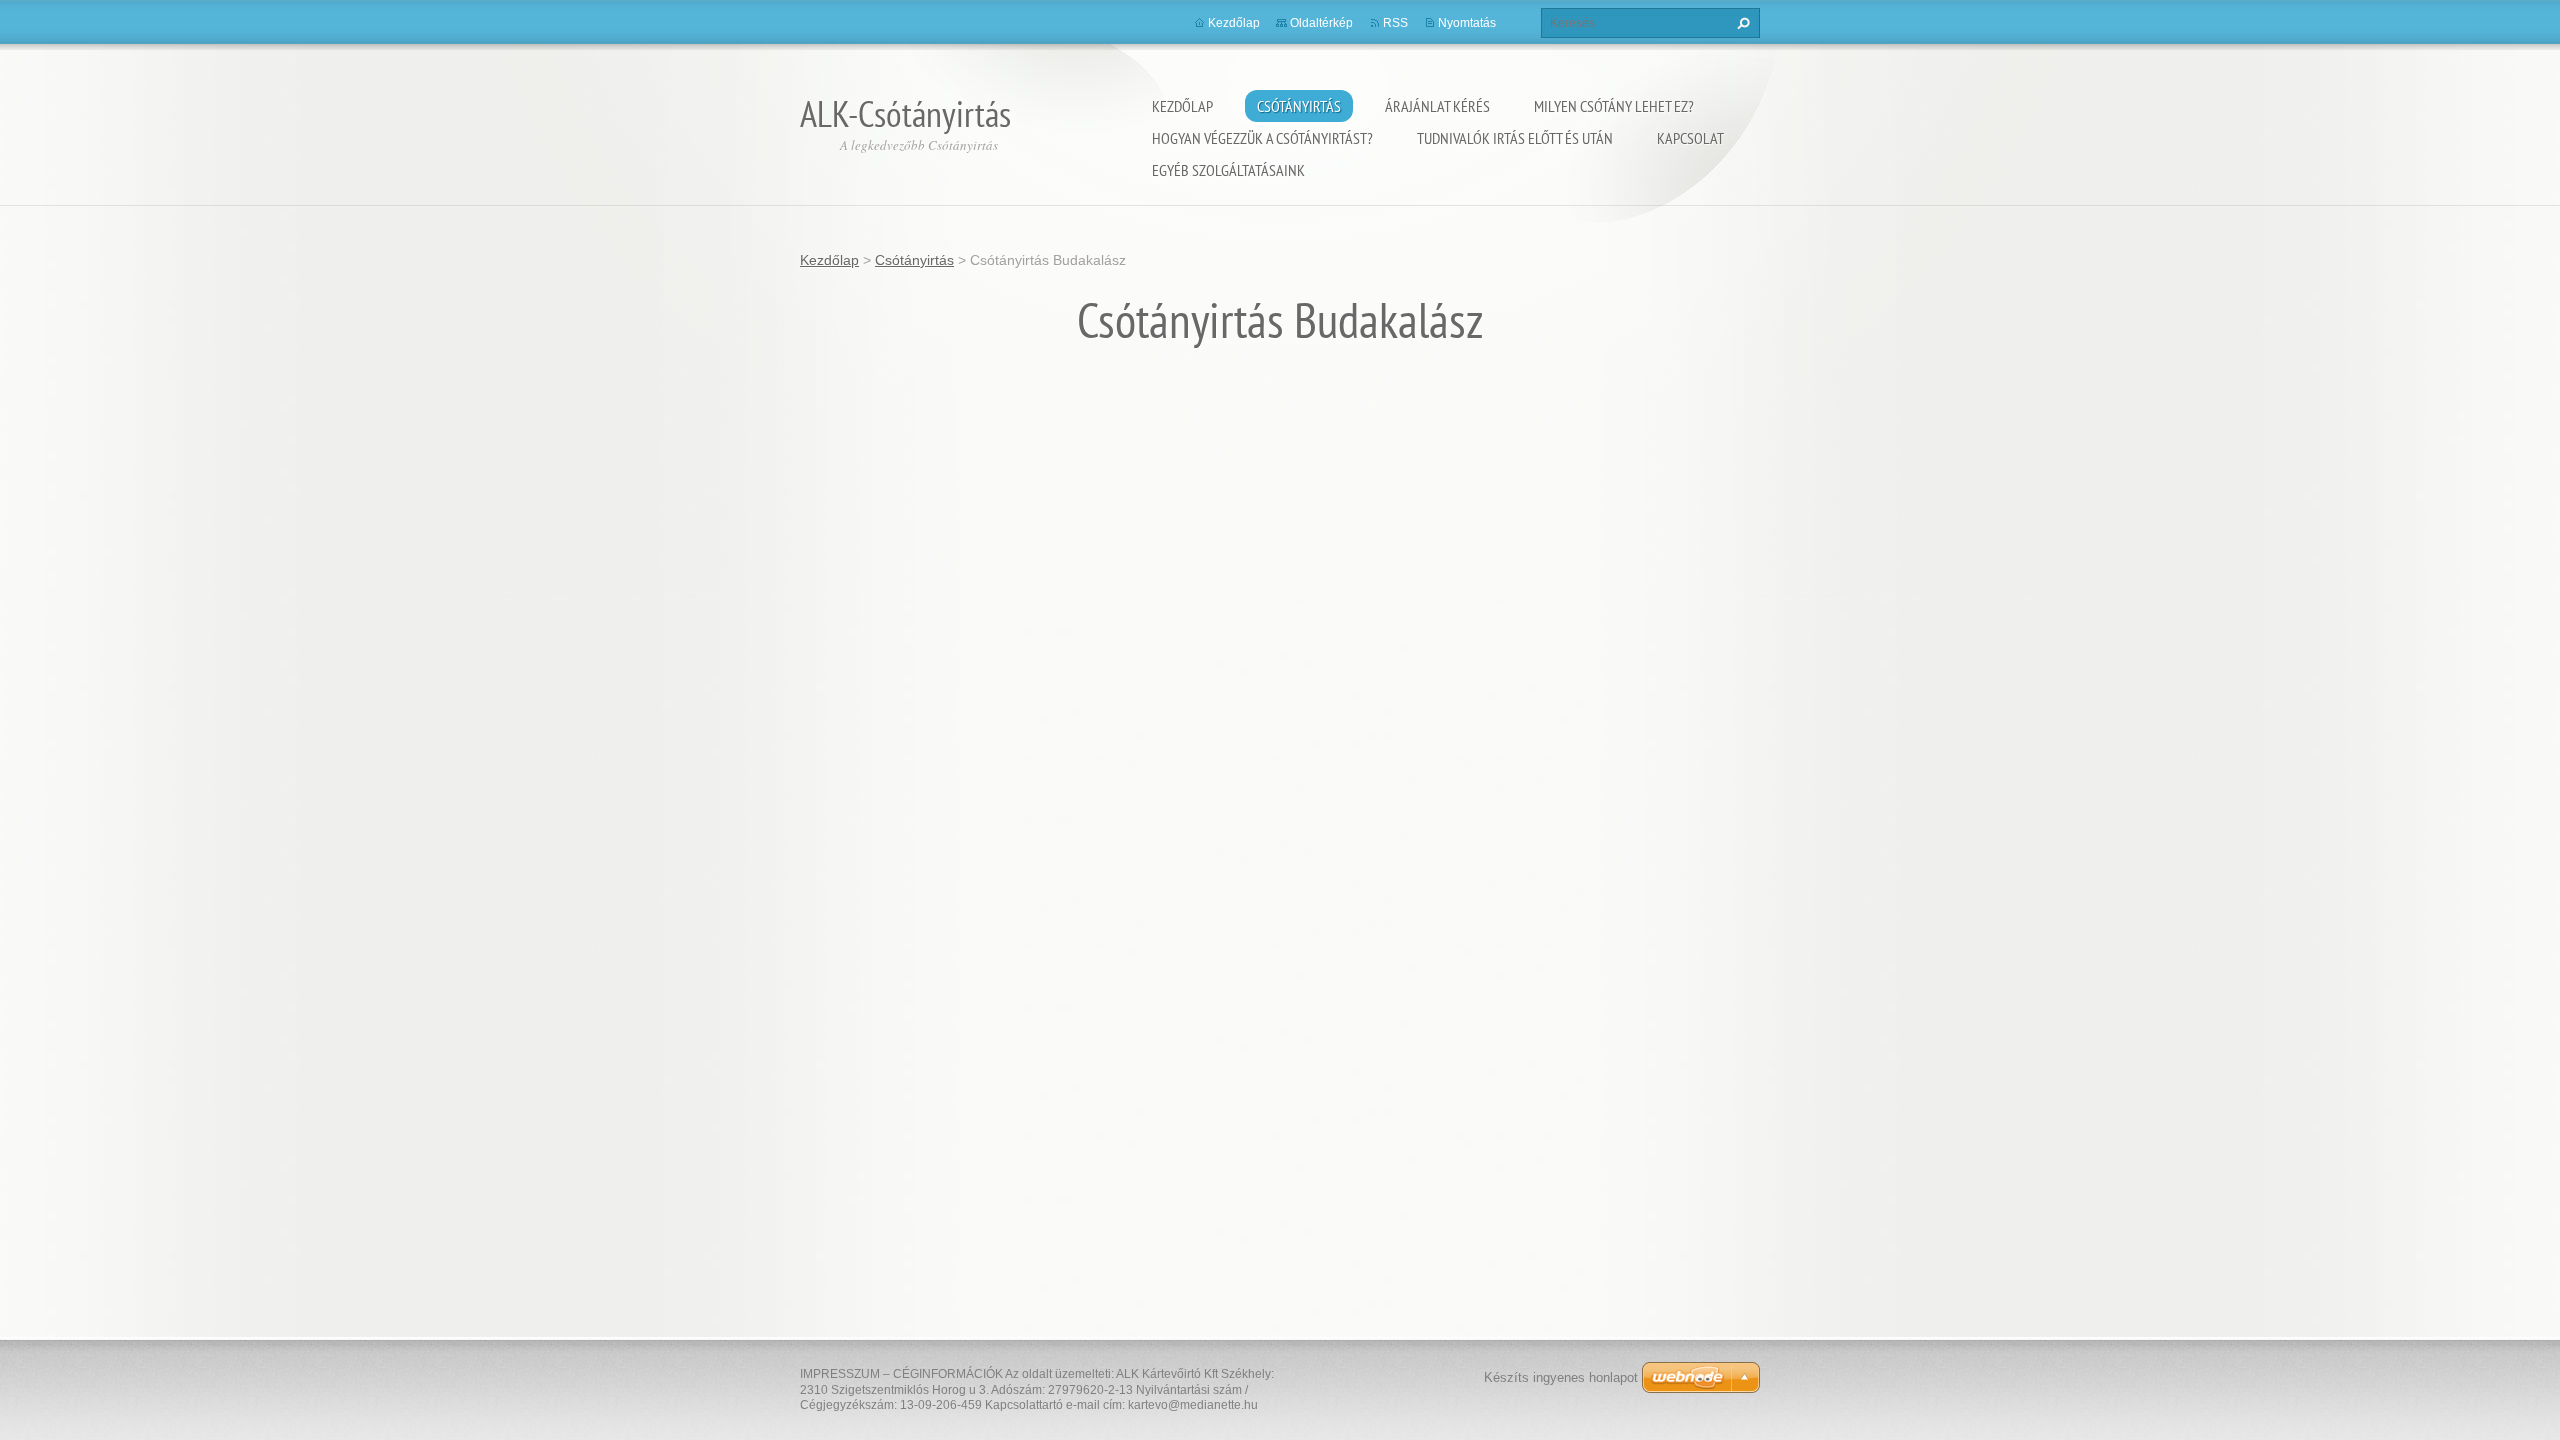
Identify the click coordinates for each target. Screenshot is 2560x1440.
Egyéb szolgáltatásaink (1228, 170)
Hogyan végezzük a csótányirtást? (1262, 138)
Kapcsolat (1690, 138)
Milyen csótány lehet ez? (1614, 106)
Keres (1741, 23)
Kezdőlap (1182, 106)
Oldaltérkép (1321, 23)
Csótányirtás (1299, 106)
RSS (1395, 23)
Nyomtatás (1467, 23)
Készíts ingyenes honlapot (1561, 1377)
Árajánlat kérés (1437, 106)
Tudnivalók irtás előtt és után (1515, 138)
